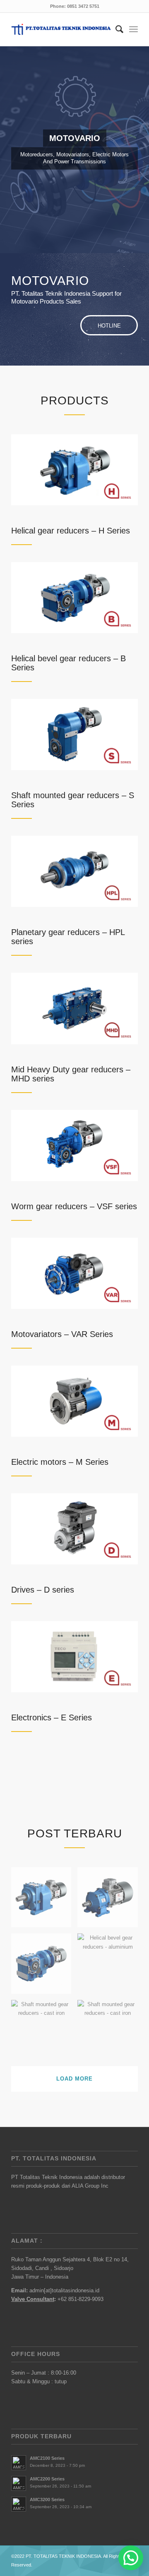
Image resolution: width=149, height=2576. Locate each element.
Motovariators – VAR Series (62, 1334)
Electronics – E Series (52, 1717)
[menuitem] (115, 29)
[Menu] (133, 29)
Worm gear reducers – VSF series (74, 1206)
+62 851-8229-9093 (81, 2299)
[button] (131, 2558)
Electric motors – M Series (60, 1462)
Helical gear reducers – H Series (71, 531)
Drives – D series (43, 1590)
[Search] (115, 29)
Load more (74, 2079)
